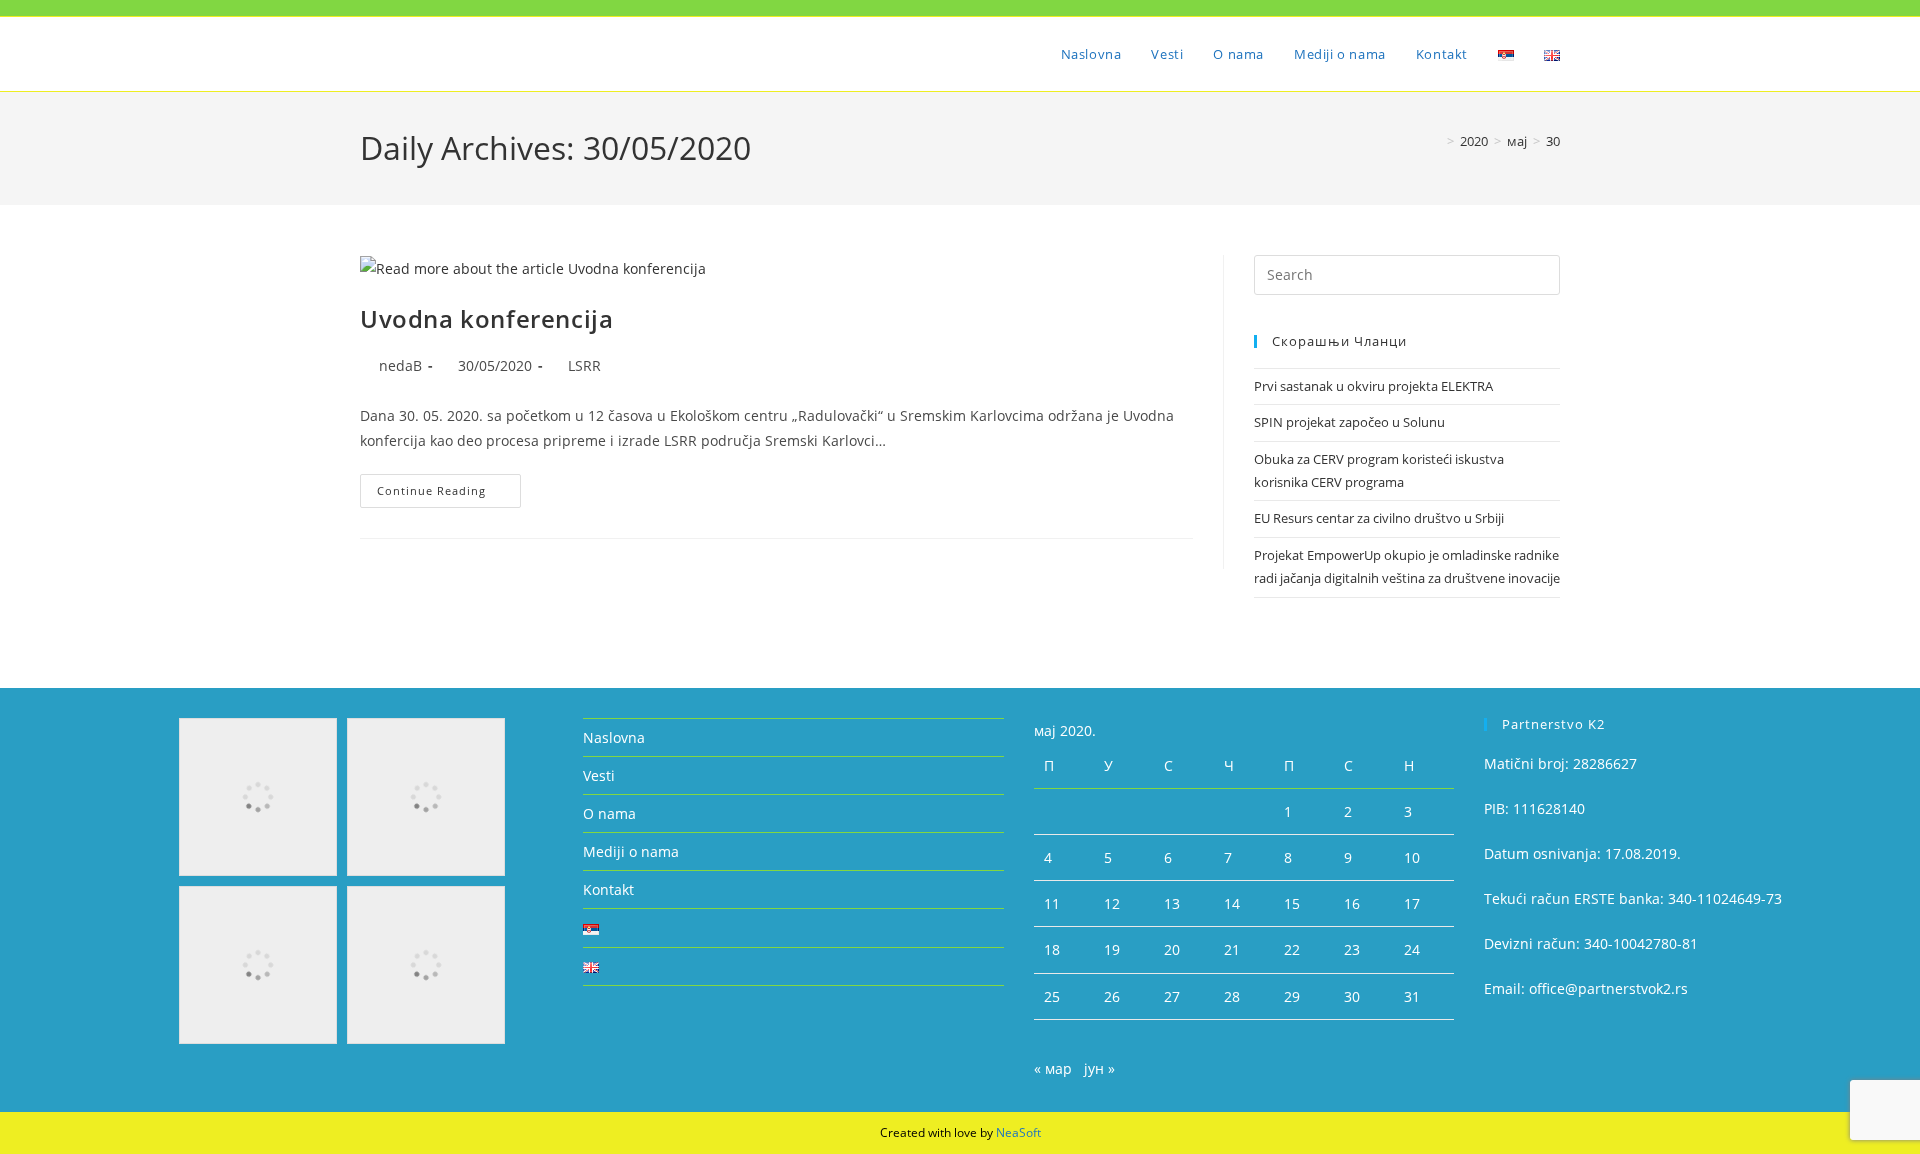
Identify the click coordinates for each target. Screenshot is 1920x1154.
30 (1553, 141)
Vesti (599, 775)
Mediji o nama (631, 851)
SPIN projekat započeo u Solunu (1349, 422)
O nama (609, 813)
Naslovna (614, 737)
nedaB (400, 365)
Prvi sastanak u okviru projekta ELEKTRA (1373, 386)
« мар (1053, 1068)
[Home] (1436, 141)
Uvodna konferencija (486, 318)
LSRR (584, 365)
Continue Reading (449, 486)
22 (1292, 949)
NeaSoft (1018, 1132)
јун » (1099, 1068)
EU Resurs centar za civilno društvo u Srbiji (1379, 518)
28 (1232, 996)
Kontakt (608, 889)
